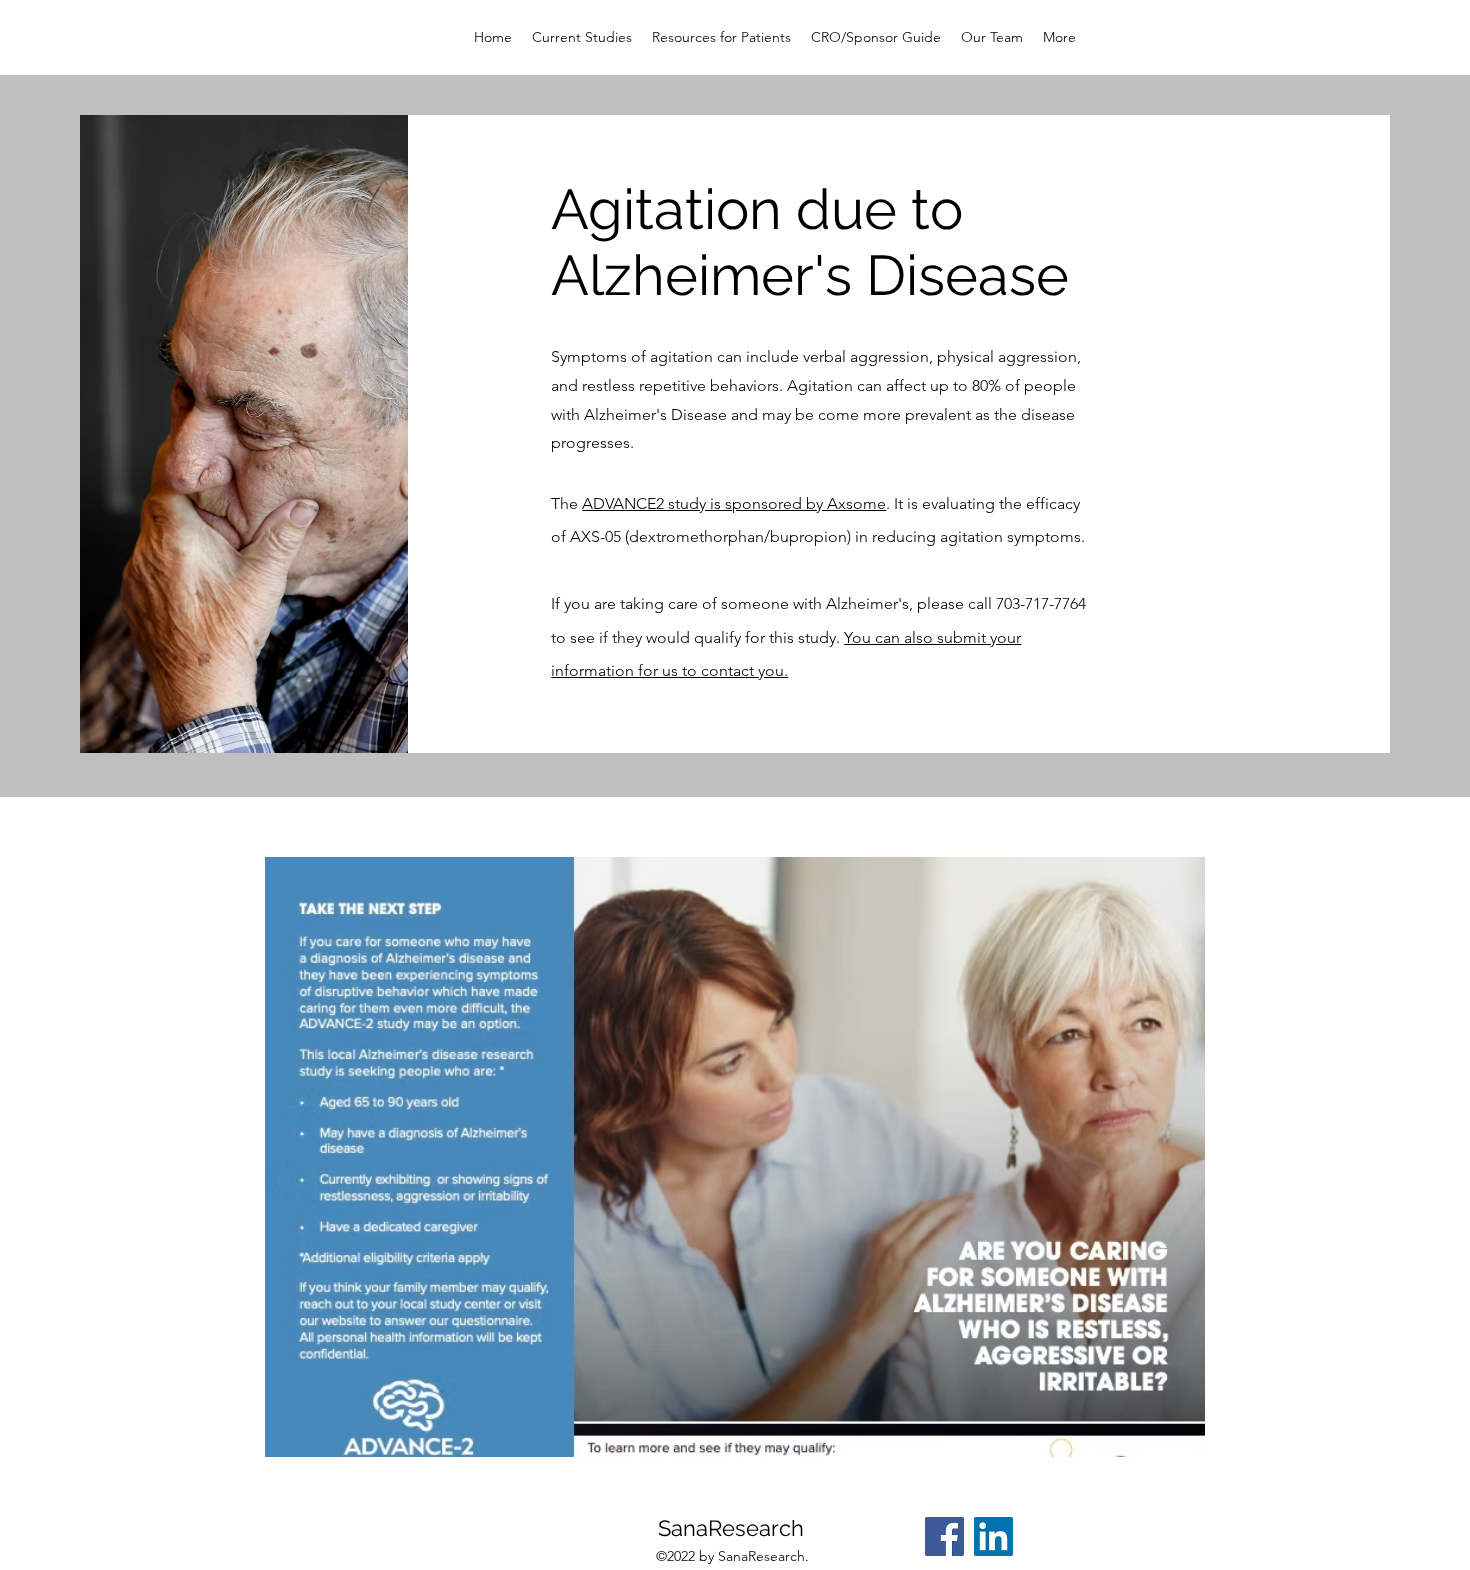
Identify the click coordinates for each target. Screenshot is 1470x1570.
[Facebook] (944, 1536)
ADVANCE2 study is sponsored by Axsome (734, 503)
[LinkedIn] (993, 1536)
